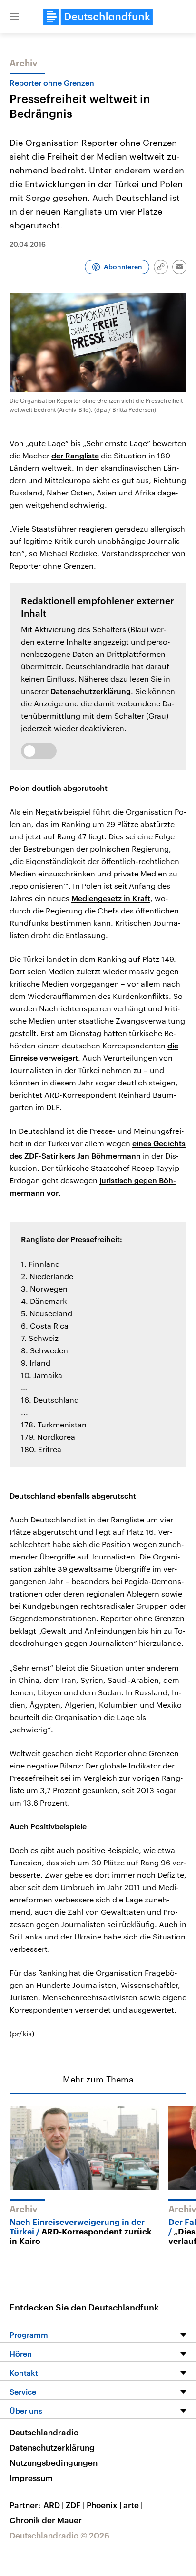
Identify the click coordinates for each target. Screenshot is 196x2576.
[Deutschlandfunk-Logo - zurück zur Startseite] (98, 17)
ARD (54, 2505)
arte (133, 2505)
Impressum (31, 2478)
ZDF (75, 2505)
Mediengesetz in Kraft (111, 898)
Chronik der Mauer (46, 2520)
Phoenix (104, 2505)
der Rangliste (75, 455)
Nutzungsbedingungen (54, 2462)
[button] (14, 17)
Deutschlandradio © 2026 (59, 2535)
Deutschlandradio (44, 2432)
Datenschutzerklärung (91, 691)
